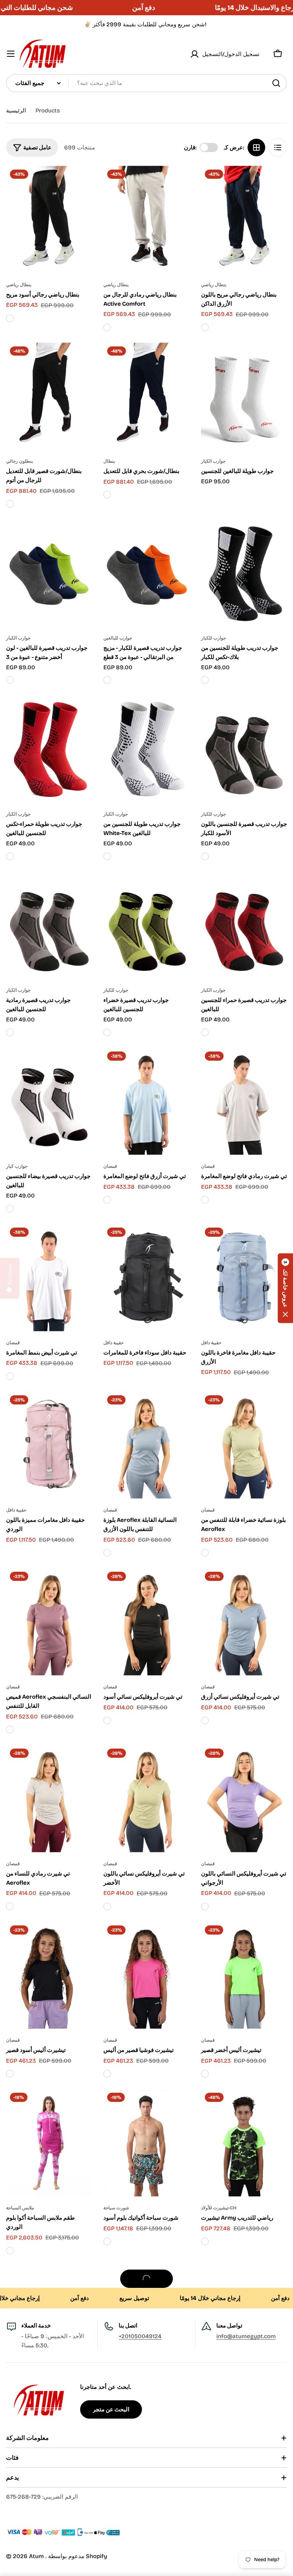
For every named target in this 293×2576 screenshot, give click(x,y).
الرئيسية (16, 111)
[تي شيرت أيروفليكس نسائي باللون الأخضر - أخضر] (107, 1906)
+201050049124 (140, 2336)
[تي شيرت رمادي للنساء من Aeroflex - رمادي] (10, 1906)
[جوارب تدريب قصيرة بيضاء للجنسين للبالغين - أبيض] (10, 1209)
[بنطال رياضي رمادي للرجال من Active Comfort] (146, 220)
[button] (285, 1288)
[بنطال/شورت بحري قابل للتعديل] (146, 396)
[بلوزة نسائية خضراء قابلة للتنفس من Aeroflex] (244, 1445)
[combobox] (146, 83)
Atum (37, 2556)
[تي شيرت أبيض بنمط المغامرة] (49, 1278)
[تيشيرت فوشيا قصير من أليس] (146, 1975)
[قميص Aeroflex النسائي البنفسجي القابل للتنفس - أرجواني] (10, 1730)
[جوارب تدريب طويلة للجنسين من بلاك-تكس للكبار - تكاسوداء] (205, 680)
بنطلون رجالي (19, 461)
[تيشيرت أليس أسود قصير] (49, 1975)
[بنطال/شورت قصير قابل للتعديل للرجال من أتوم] (49, 396)
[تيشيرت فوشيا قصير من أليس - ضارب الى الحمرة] (107, 2074)
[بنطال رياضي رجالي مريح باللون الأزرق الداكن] (244, 220)
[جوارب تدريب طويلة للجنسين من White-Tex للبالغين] (146, 749)
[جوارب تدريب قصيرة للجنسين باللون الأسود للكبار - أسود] (205, 856)
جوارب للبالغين (118, 638)
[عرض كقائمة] (278, 147)
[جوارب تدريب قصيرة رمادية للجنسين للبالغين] (49, 925)
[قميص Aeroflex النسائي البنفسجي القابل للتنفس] (49, 1622)
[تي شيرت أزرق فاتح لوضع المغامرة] (146, 1101)
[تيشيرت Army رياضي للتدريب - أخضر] (205, 2241)
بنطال (109, 461)
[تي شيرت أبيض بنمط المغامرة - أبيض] (10, 1376)
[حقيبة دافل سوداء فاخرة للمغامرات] (146, 1278)
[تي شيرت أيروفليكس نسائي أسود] (146, 1622)
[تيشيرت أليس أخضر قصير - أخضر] (205, 2074)
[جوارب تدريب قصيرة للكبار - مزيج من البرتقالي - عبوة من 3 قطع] (146, 573)
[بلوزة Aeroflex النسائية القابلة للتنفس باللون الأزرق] (146, 1445)
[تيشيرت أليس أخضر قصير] (244, 1975)
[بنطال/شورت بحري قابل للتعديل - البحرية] (107, 495)
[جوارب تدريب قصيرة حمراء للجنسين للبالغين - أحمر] (205, 1032)
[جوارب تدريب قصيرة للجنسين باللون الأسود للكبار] (244, 749)
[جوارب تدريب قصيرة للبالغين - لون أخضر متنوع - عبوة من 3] (49, 573)
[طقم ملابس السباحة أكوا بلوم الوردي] (49, 2143)
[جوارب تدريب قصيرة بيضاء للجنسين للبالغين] (49, 1101)
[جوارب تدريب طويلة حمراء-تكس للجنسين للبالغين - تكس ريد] (10, 856)
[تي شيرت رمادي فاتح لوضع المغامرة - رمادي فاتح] (205, 1200)
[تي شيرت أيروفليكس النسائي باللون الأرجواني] (244, 1799)
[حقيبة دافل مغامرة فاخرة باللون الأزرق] (244, 1278)
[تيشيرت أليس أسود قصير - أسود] (10, 2074)
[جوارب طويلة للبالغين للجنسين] (244, 396)
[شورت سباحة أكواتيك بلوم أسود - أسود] (107, 2241)
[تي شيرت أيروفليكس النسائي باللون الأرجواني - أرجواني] (205, 1906)
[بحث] (276, 83)
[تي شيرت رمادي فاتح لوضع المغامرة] (244, 1101)
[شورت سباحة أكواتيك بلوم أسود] (146, 2143)
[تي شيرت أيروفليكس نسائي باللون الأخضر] (146, 1799)
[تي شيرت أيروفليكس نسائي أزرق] (244, 1622)
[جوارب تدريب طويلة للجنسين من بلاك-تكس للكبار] (244, 573)
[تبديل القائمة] (11, 54)
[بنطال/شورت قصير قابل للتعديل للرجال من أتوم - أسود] (10, 504)
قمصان (110, 1166)
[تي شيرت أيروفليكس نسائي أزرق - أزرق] (205, 1720)
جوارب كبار (17, 1166)
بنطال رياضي (19, 285)
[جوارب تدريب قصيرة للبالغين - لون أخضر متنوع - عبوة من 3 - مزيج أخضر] (10, 680)
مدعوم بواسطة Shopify (78, 2556)
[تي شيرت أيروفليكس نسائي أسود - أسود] (107, 1720)
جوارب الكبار (213, 461)
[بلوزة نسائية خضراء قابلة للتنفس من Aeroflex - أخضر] (205, 1553)
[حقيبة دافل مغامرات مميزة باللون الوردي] (49, 1445)
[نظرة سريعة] (81, 183)
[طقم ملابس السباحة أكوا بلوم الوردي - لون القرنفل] (10, 2251)
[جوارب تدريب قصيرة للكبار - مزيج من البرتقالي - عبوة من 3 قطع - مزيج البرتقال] (107, 680)
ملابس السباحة (20, 2208)
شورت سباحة (116, 2208)
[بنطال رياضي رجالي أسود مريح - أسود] (10, 318)
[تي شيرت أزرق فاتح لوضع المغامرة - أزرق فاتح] (107, 1200)
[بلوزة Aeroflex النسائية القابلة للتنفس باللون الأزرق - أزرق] (107, 1553)
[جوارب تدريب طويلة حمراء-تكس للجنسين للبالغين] (49, 749)
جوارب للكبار (213, 638)
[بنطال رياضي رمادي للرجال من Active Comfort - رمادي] (107, 327)
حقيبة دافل (113, 1343)
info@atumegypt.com (246, 2336)
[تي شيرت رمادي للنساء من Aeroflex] (49, 1799)
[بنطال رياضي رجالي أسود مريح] (49, 220)
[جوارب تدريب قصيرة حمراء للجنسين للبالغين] (244, 925)
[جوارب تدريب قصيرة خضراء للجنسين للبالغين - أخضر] (107, 1032)
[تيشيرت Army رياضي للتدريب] (244, 2143)
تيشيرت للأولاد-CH (219, 2208)
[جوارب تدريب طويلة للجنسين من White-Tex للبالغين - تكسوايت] (107, 856)
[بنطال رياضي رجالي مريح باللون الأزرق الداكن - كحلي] (205, 327)
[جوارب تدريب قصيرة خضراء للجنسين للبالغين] (146, 925)
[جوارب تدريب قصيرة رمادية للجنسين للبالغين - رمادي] (10, 1032)
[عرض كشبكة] (256, 147)
